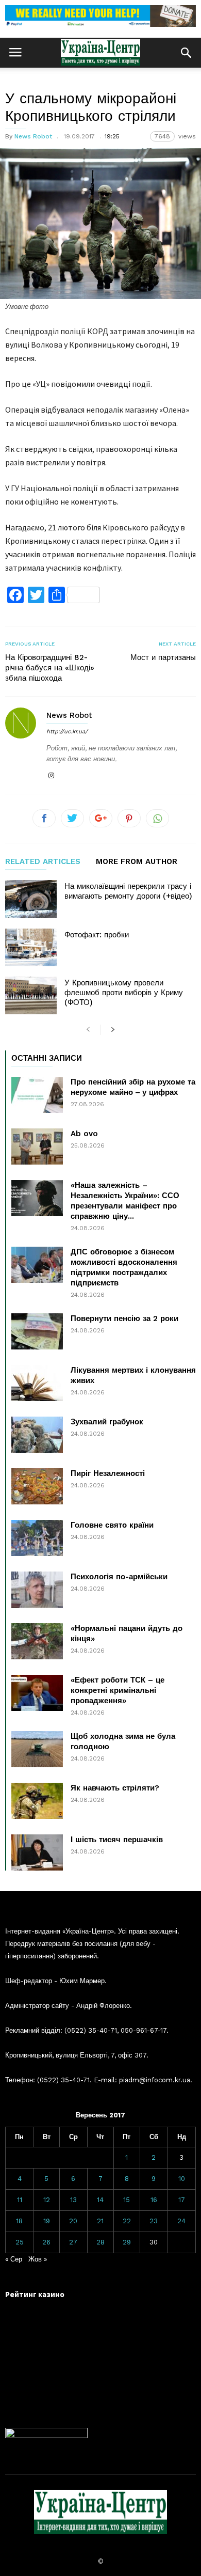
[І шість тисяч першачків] (37, 1852)
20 (73, 2221)
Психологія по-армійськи (119, 1577)
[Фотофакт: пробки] (31, 947)
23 (154, 2221)
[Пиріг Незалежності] (37, 1486)
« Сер (14, 2259)
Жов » (38, 2259)
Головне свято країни (112, 1525)
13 (73, 2200)
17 (182, 2200)
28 (100, 2242)
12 (47, 2200)
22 (127, 2221)
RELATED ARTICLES (43, 862)
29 (127, 2242)
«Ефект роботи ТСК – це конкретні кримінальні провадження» (118, 1690)
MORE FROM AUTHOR (137, 862)
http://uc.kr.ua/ (67, 732)
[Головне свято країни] (37, 1538)
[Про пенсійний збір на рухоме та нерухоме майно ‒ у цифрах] (37, 1095)
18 (19, 2221)
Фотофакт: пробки (97, 935)
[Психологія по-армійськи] (37, 1590)
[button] (186, 53)
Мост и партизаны (163, 657)
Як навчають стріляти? (115, 1788)
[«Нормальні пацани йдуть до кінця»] (37, 1641)
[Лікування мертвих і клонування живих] (37, 1383)
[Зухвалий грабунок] (37, 1435)
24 (181, 2221)
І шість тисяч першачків (117, 1840)
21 (100, 2221)
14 (100, 2200)
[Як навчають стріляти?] (37, 1801)
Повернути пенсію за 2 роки (124, 1318)
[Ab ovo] (37, 1146)
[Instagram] (51, 776)
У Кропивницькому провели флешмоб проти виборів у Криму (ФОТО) (124, 993)
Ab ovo (84, 1134)
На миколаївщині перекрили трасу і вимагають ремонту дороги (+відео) (128, 891)
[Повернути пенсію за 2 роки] (37, 1331)
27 (73, 2242)
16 (154, 2200)
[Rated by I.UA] (46, 2436)
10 (182, 2179)
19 (47, 2221)
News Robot (33, 136)
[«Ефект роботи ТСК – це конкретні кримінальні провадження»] (37, 1693)
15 (127, 2200)
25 (20, 2242)
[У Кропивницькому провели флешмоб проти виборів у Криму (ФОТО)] (31, 995)
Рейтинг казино (35, 2294)
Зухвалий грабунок (107, 1422)
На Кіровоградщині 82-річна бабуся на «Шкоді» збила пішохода (50, 668)
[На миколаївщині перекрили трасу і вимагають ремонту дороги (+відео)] (31, 899)
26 (46, 2242)
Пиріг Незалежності (108, 1473)
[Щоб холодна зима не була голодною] (37, 1749)
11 (20, 2200)
